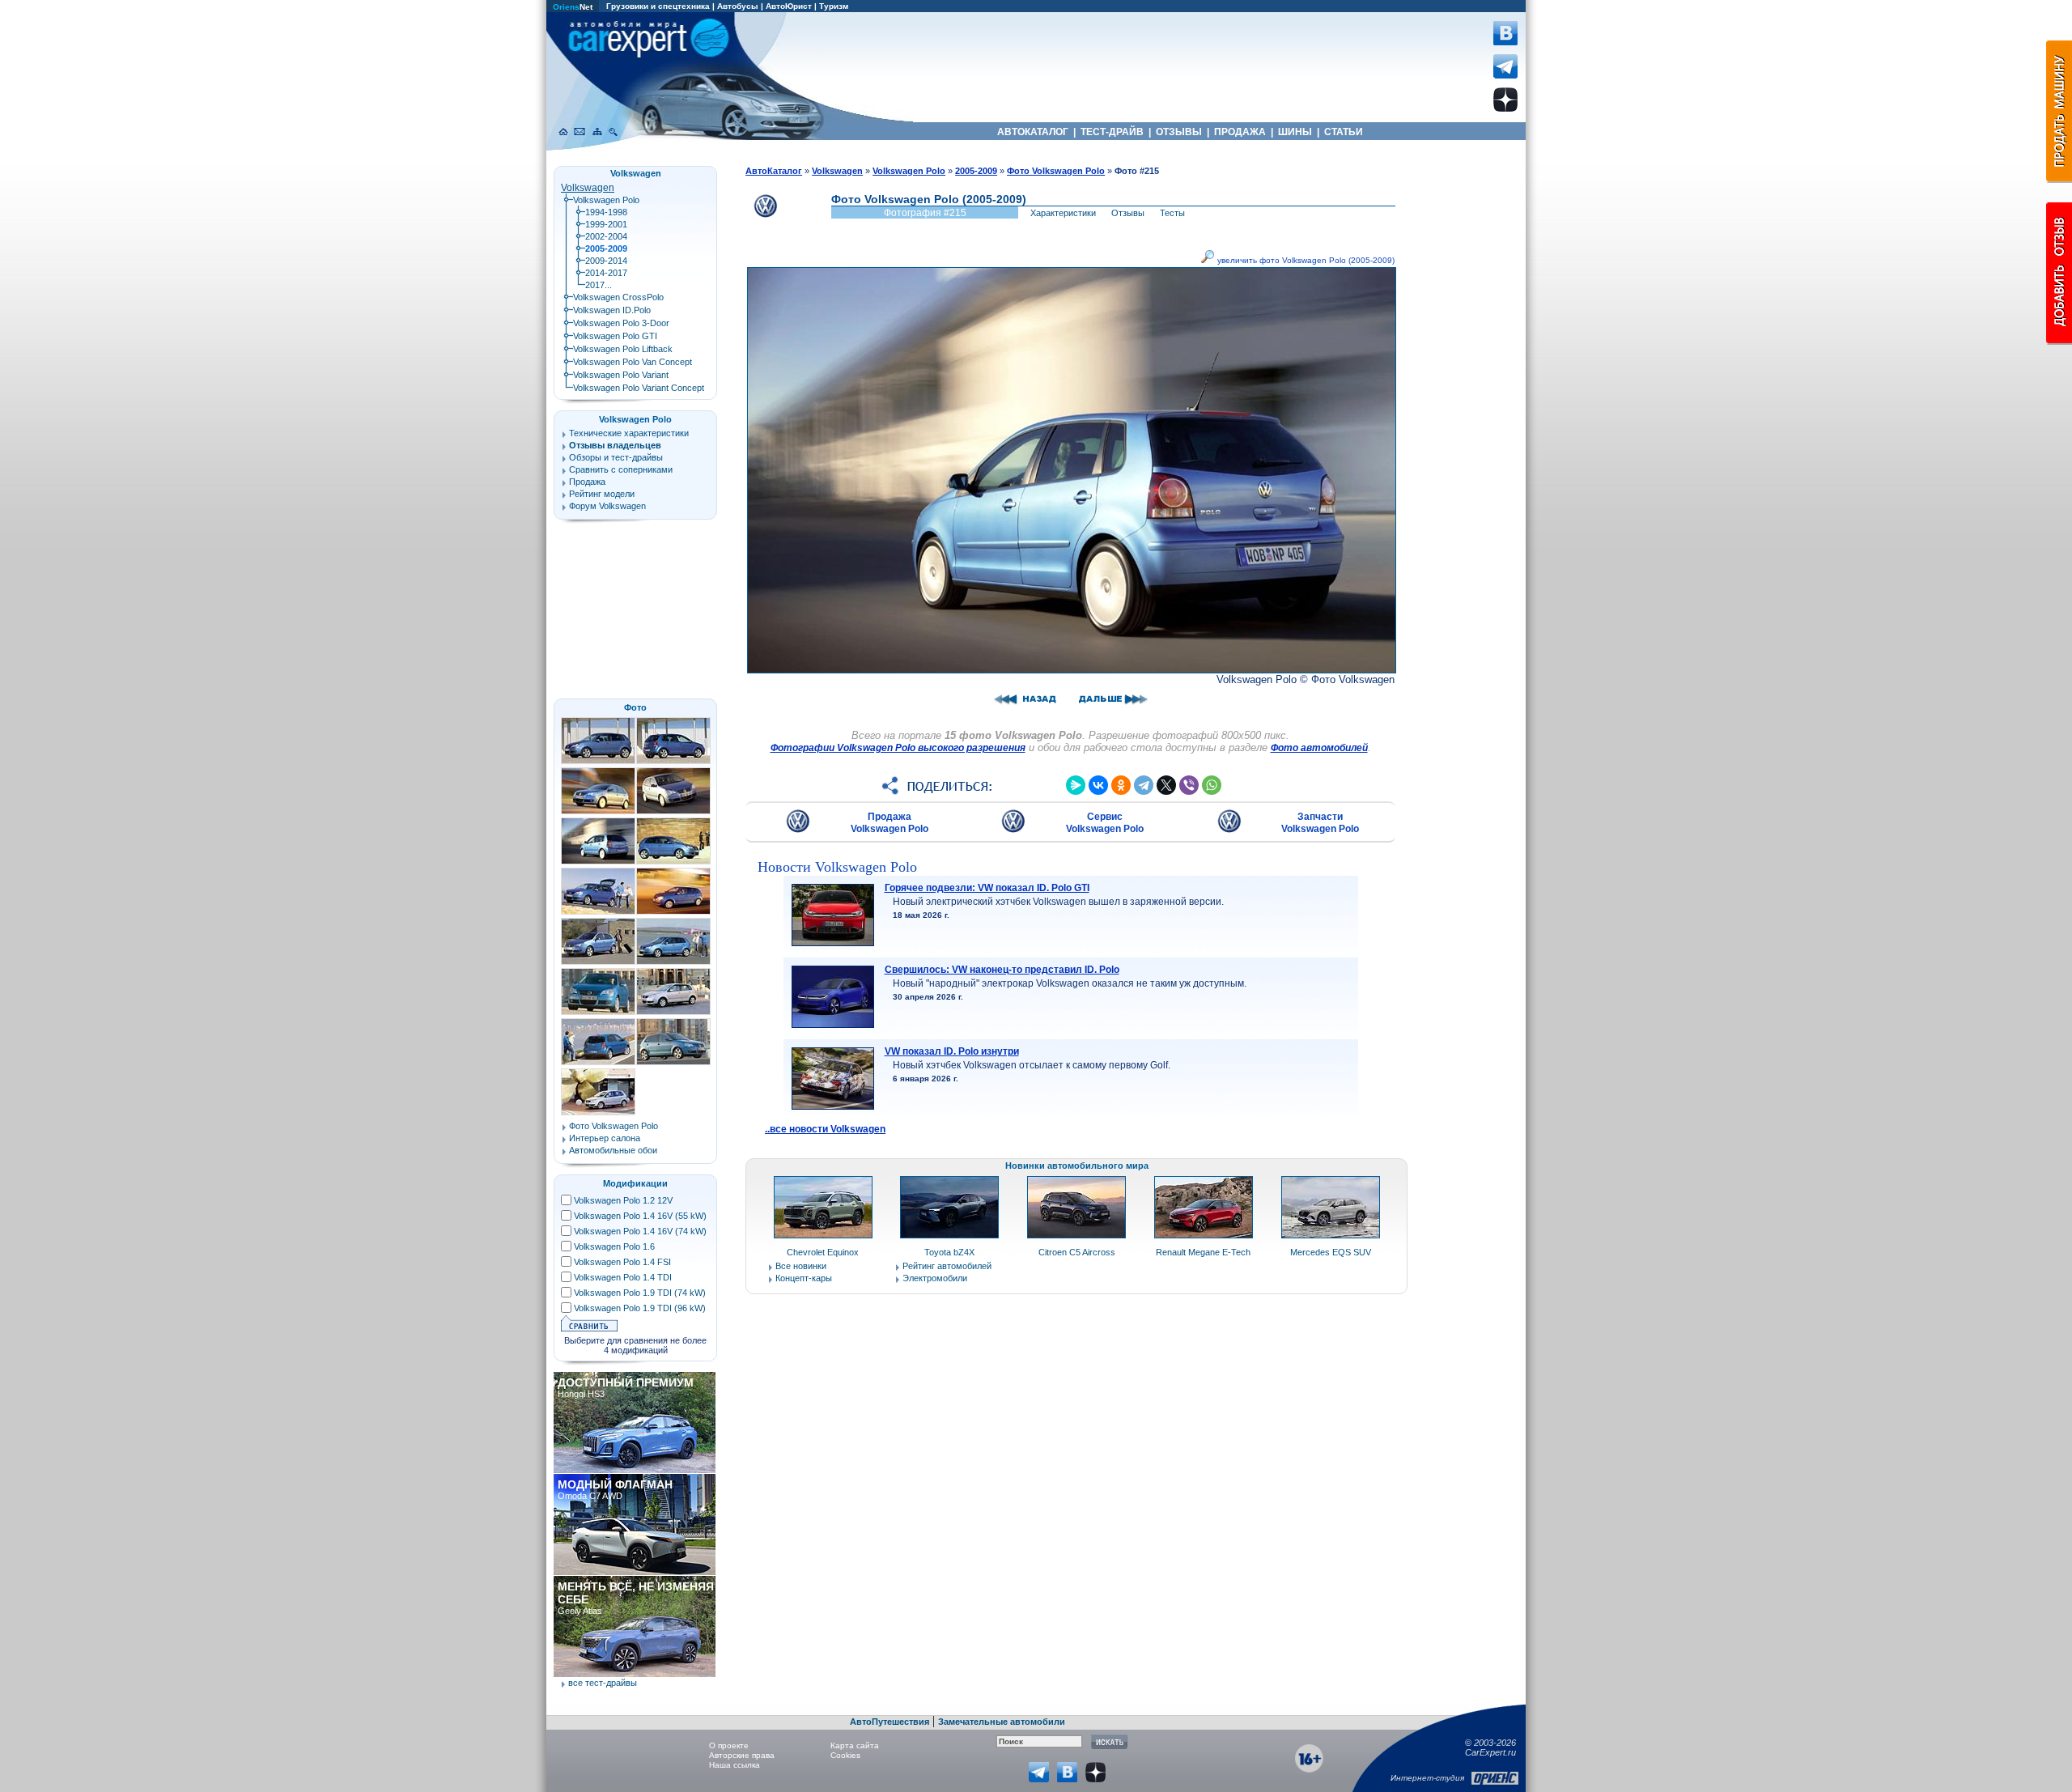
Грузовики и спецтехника (658, 6)
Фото (635, 707)
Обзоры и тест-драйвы (616, 457)
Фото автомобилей (1319, 748)
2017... (599, 285)
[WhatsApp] (1212, 785)
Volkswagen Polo (606, 200)
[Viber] (1189, 785)
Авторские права (742, 1755)
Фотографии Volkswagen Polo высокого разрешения (898, 748)
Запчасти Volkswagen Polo (1320, 823)
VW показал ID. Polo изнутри (952, 1051)
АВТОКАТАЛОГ (1033, 132)
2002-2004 (606, 236)
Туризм (834, 6)
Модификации (635, 1183)
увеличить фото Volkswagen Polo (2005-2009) (1305, 260)
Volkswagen (588, 188)
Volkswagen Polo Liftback (623, 349)
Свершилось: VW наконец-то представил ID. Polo (1002, 970)
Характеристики (1063, 213)
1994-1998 (606, 212)
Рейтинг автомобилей (947, 1266)
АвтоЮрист (789, 6)
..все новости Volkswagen (825, 1129)
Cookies (845, 1755)
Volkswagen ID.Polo (612, 310)
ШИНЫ (1295, 132)
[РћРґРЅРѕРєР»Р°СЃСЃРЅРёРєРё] (1121, 785)
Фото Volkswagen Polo (614, 1126)
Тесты (1172, 213)
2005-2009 (976, 171)
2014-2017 (606, 273)
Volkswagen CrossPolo (618, 297)
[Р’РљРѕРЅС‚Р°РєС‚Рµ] (1098, 785)
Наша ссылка (735, 1765)
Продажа (587, 482)
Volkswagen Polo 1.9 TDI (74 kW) (640, 1293)
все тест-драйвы (603, 1683)
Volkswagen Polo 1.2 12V (623, 1200)
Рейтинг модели (602, 494)
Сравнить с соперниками (621, 469)
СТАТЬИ (1344, 132)
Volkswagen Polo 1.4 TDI (623, 1277)
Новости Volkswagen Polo (837, 867)
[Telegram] (1144, 785)
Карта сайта (855, 1745)
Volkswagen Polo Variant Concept (639, 388)
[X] (1166, 785)
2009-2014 (606, 261)
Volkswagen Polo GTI (615, 336)
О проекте (729, 1745)
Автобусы (738, 6)
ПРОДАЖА (1240, 132)
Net (573, 7)
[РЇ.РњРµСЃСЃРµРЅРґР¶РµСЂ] (1076, 785)
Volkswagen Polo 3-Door (621, 323)
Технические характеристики (629, 433)
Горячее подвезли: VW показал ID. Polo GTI (987, 888)
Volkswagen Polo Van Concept (633, 362)
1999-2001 (606, 224)
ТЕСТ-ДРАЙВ (1112, 132)
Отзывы (1128, 213)
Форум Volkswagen (607, 506)
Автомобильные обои (613, 1150)
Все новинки (801, 1266)
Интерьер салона (605, 1138)
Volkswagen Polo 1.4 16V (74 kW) (640, 1231)
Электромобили (935, 1278)
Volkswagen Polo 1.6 (614, 1246)
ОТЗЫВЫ (1179, 132)
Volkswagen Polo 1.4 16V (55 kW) (640, 1216)
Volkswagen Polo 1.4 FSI (622, 1262)
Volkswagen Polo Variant (621, 375)
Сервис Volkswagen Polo (1105, 823)
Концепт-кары (804, 1278)
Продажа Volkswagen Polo (890, 823)
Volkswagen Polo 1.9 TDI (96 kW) (640, 1308)
